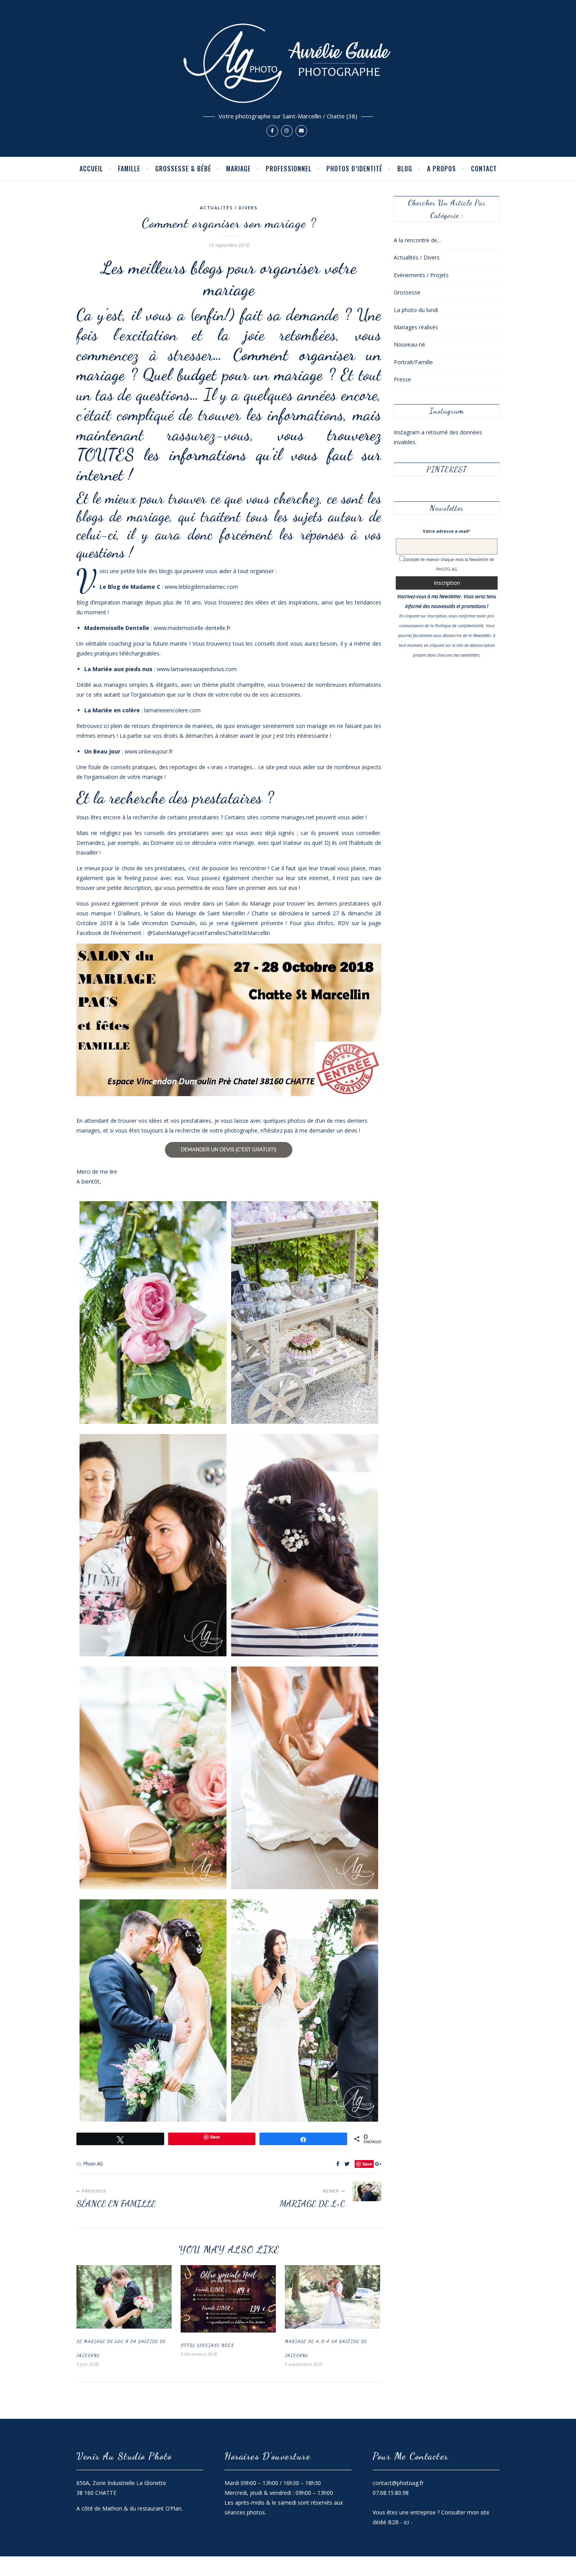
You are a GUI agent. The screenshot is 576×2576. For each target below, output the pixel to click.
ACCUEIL (91, 169)
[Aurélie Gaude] (288, 78)
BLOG (405, 169)
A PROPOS (442, 169)
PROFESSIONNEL (289, 169)
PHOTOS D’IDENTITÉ (354, 169)
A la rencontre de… (418, 240)
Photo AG (93, 2164)
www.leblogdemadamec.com (201, 587)
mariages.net (298, 817)
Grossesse (407, 292)
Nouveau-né (409, 344)
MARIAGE (238, 169)
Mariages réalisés (416, 327)
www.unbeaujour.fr (149, 751)
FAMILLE (129, 169)
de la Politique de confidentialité (454, 626)
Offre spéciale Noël (207, 2345)
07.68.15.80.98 (391, 2493)
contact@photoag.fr (398, 2483)
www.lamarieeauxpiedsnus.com (197, 669)
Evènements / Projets (421, 275)
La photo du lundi (416, 310)
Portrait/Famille (413, 362)
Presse (402, 379)
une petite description (124, 888)
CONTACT (484, 169)
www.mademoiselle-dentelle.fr (192, 628)
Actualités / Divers (229, 208)
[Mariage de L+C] (367, 2191)
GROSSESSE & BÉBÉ (183, 169)
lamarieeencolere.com (172, 710)
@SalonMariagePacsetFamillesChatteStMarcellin (209, 933)
